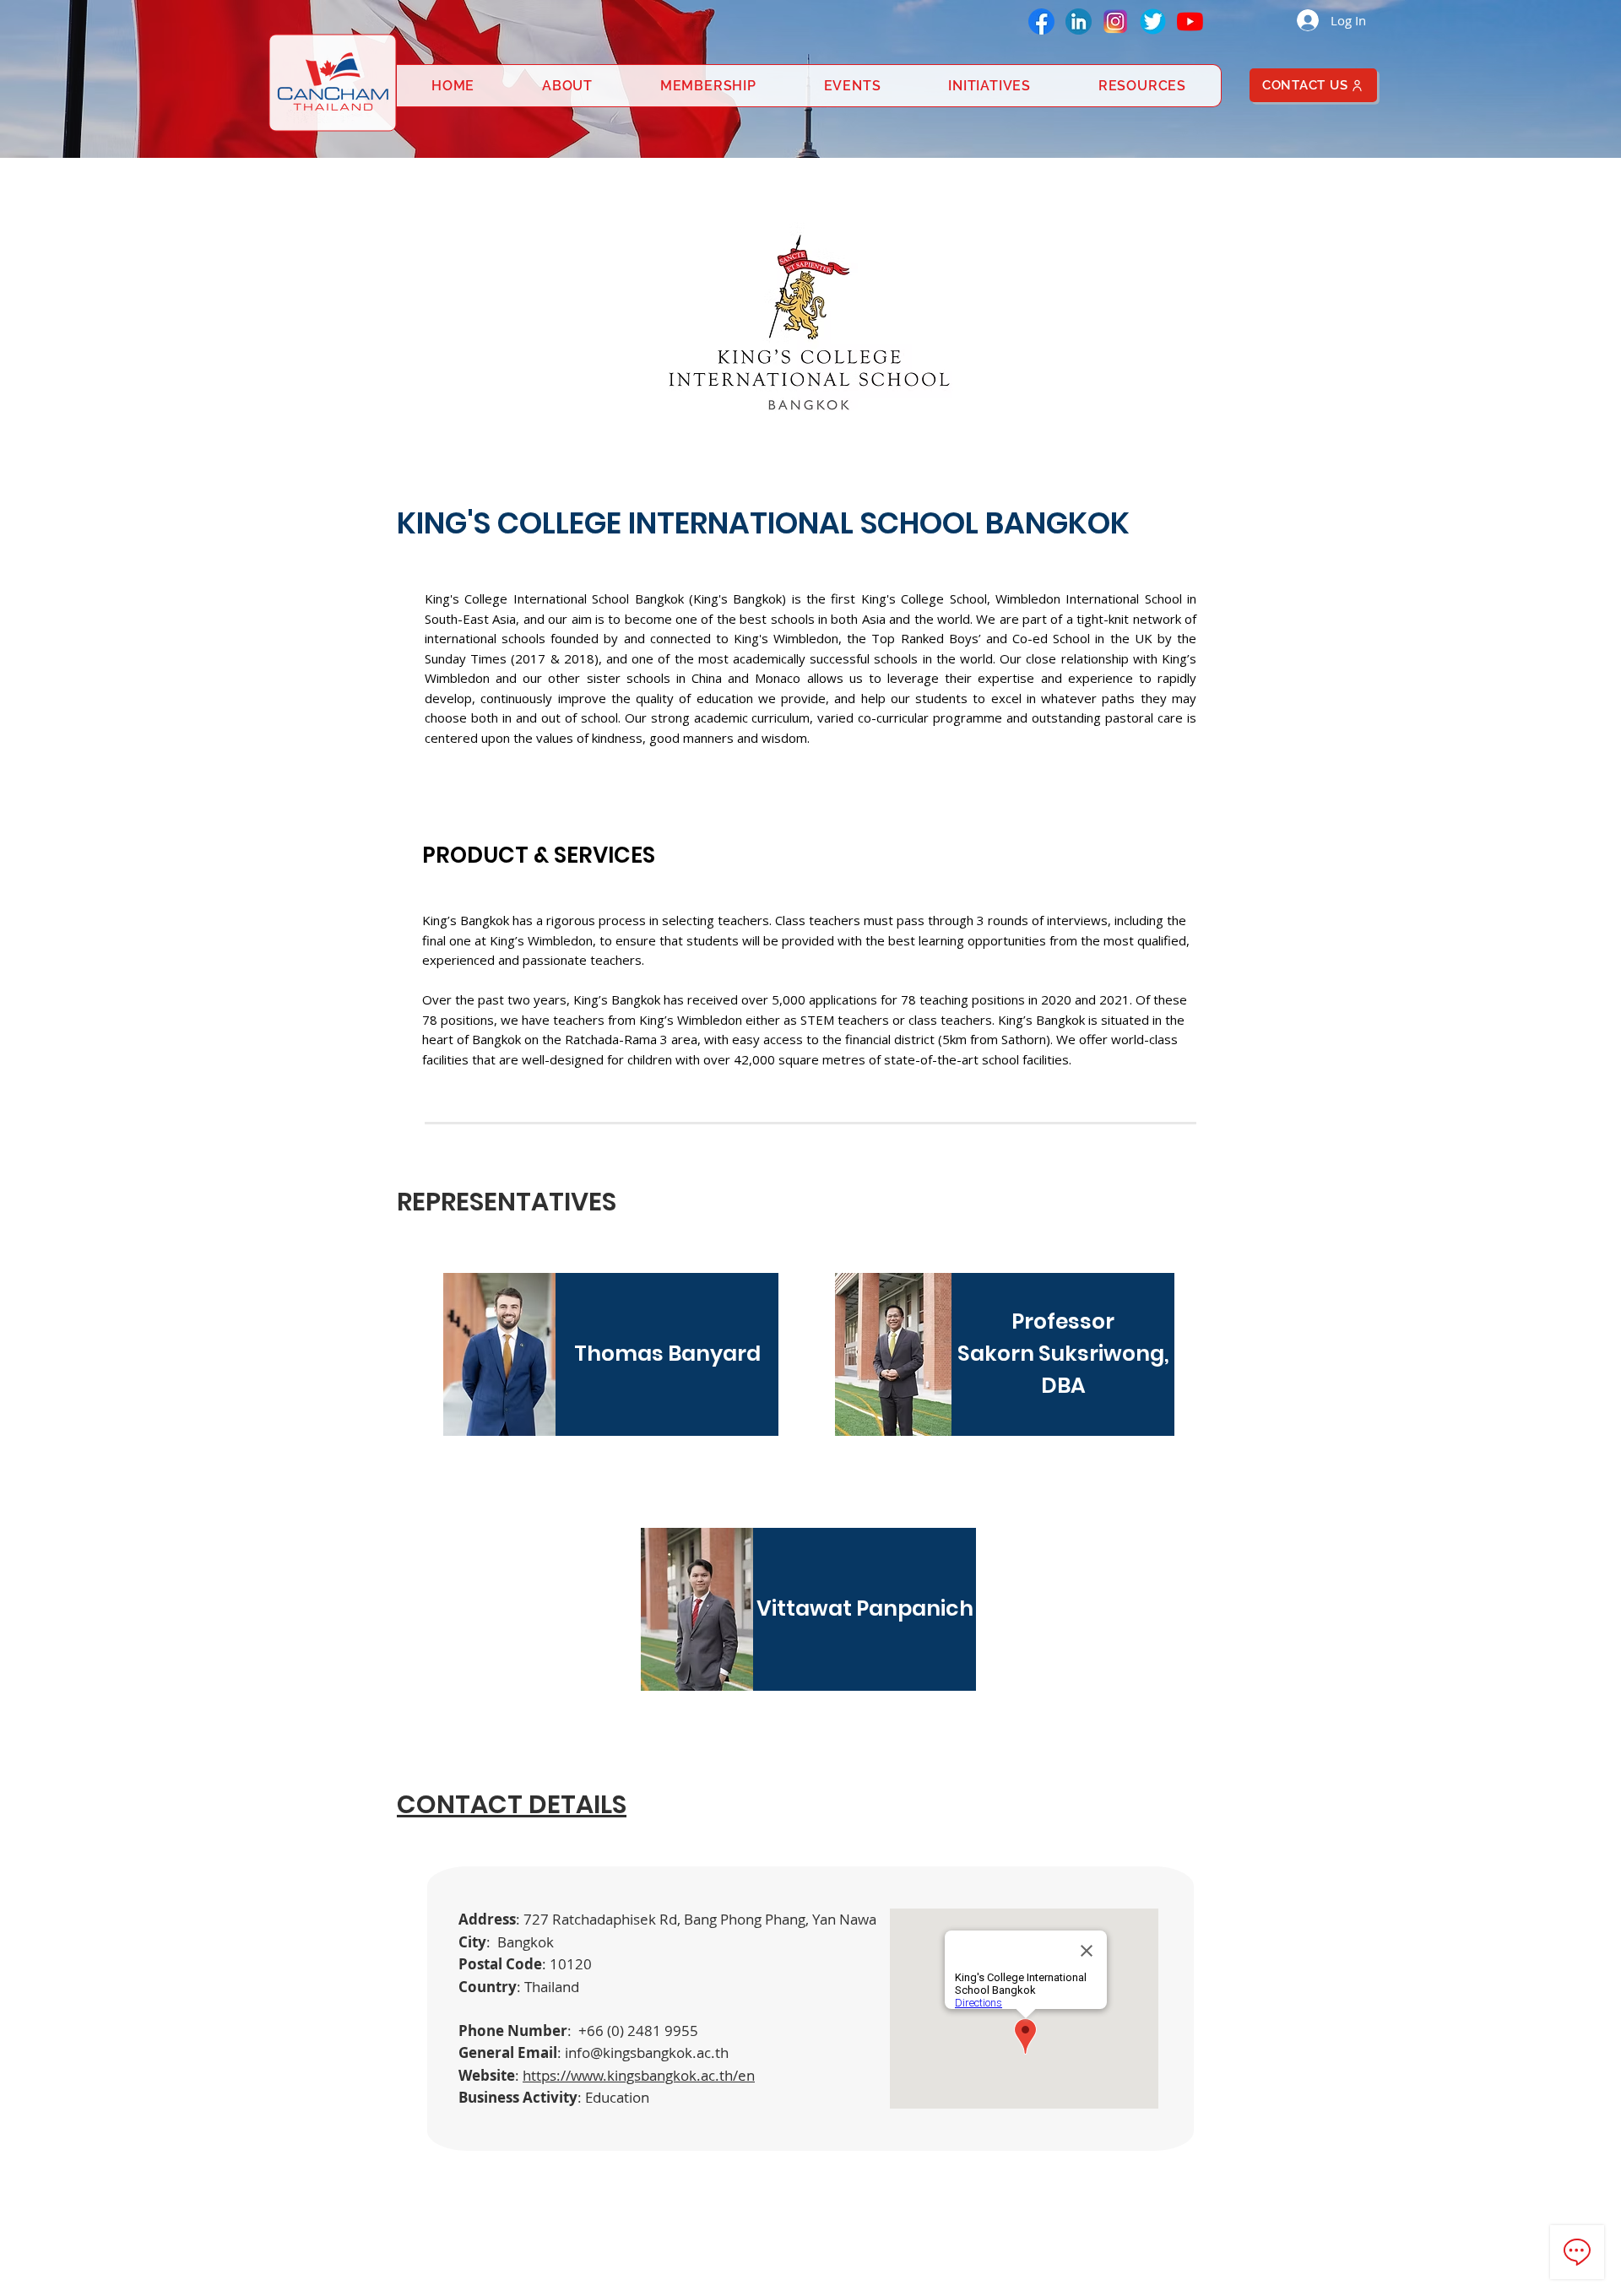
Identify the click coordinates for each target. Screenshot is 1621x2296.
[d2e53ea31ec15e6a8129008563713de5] (1116, 22)
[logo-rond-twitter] (1153, 22)
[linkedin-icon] (1079, 22)
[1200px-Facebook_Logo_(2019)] (1041, 22)
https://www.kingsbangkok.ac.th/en (639, 2075)
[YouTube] (1190, 22)
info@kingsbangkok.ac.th (647, 2052)
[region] (613, 1359)
